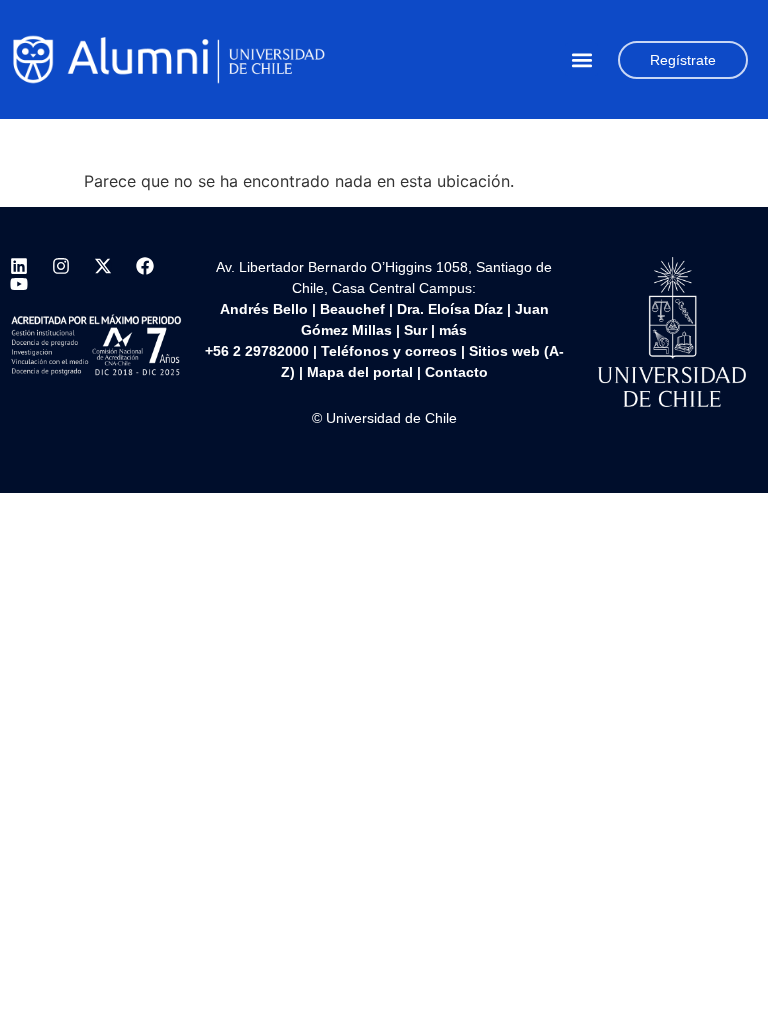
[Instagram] (61, 266)
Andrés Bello (264, 309)
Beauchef (352, 309)
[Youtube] (19, 284)
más (453, 330)
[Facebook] (145, 266)
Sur (415, 330)
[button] (581, 59)
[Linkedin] (19, 266)
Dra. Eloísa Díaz (450, 309)
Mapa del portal (360, 372)
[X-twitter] (103, 266)
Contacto (456, 372)
